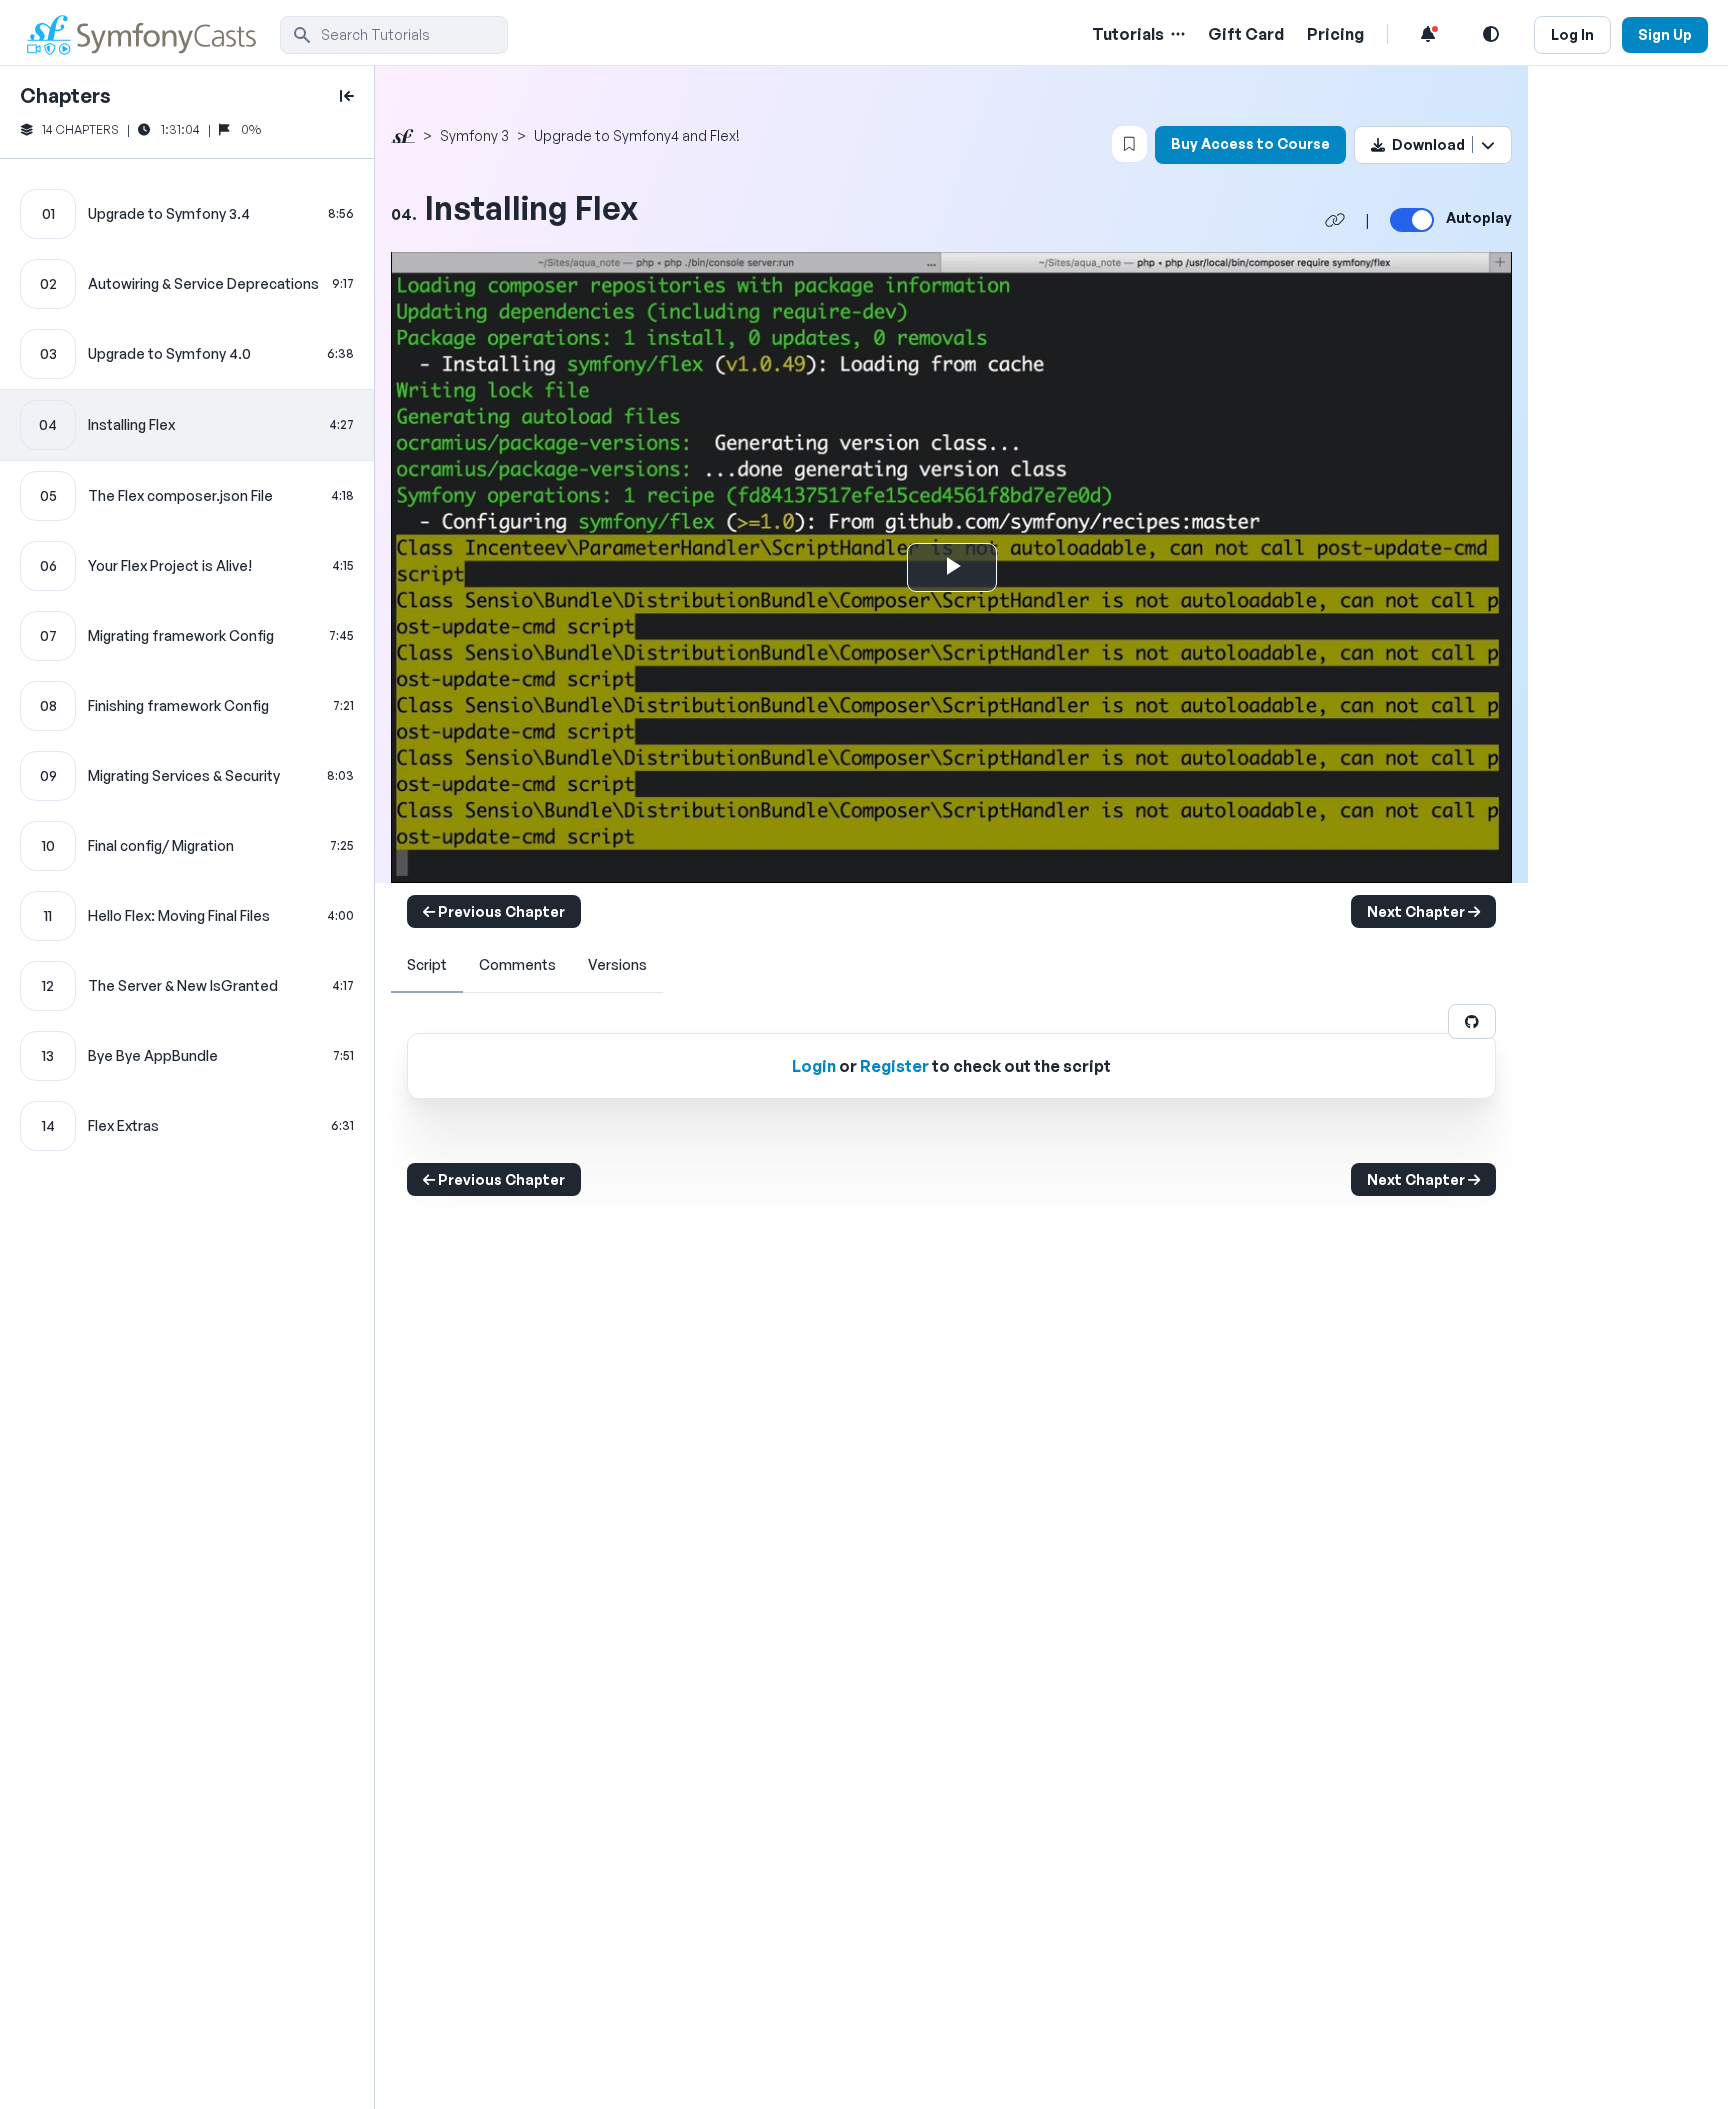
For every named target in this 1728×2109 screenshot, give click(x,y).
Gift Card (1246, 34)
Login (814, 1066)
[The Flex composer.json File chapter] (187, 496)
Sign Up (1665, 34)
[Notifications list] (1428, 34)
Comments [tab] (517, 964)
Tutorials (1128, 34)
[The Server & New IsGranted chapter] (187, 986)
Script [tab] (427, 964)
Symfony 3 (474, 135)
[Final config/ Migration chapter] (187, 846)
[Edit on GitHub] (1472, 1021)
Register (894, 1066)
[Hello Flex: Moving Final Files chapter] (187, 916)
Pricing (1335, 34)
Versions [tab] (617, 964)
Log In (1572, 34)
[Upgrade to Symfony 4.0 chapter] (187, 354)
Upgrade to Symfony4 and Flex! (637, 135)
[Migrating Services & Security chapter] (187, 776)
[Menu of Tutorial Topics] (1176, 34)
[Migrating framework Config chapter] (187, 636)
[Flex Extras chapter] (187, 1126)
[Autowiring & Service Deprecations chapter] (187, 284)
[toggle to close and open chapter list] (347, 96)
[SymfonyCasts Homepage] (150, 34)
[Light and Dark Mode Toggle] (1491, 34)
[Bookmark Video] (1129, 144)
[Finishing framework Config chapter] (187, 706)
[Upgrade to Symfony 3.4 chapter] (187, 214)
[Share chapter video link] (1335, 220)
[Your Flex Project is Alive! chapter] (187, 566)
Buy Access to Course (1250, 143)
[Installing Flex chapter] (187, 425)
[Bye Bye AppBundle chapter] (187, 1056)
